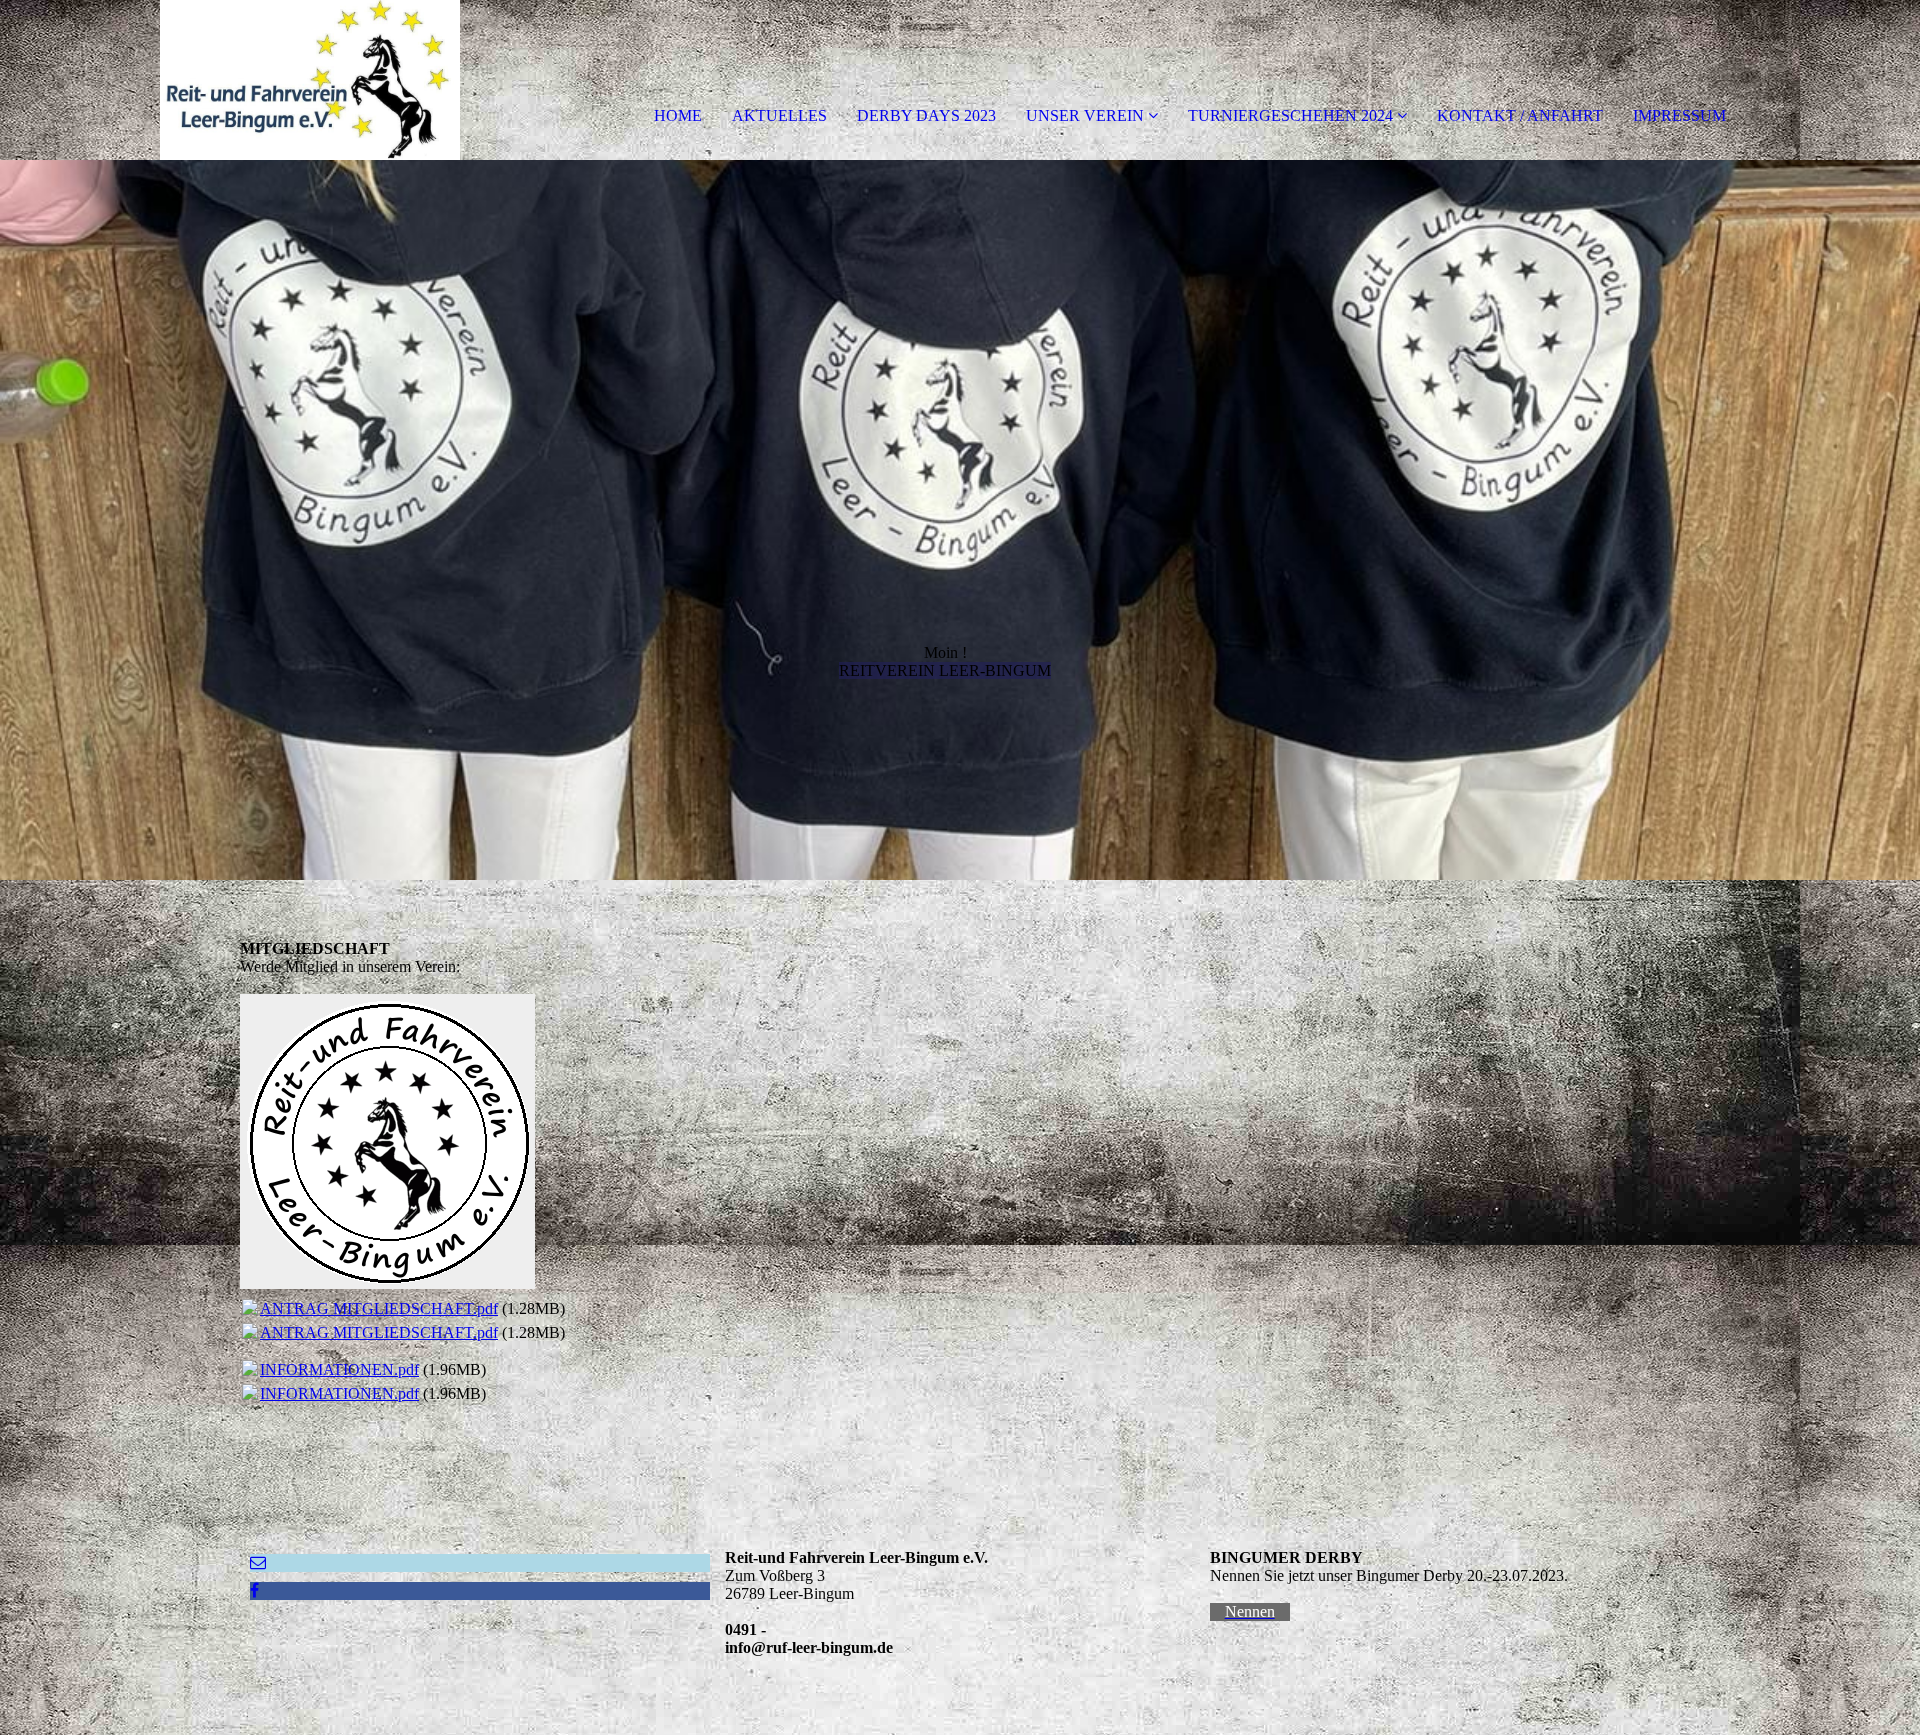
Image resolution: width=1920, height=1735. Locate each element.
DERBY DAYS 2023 (926, 115)
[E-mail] (258, 1562)
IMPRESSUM (1679, 115)
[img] (230, 80)
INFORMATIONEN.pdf (339, 1369)
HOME (678, 115)
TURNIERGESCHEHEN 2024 (1290, 115)
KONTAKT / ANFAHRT (1520, 115)
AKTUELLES (779, 115)
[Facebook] (254, 1590)
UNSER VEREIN (1085, 115)
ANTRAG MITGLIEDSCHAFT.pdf (379, 1308)
